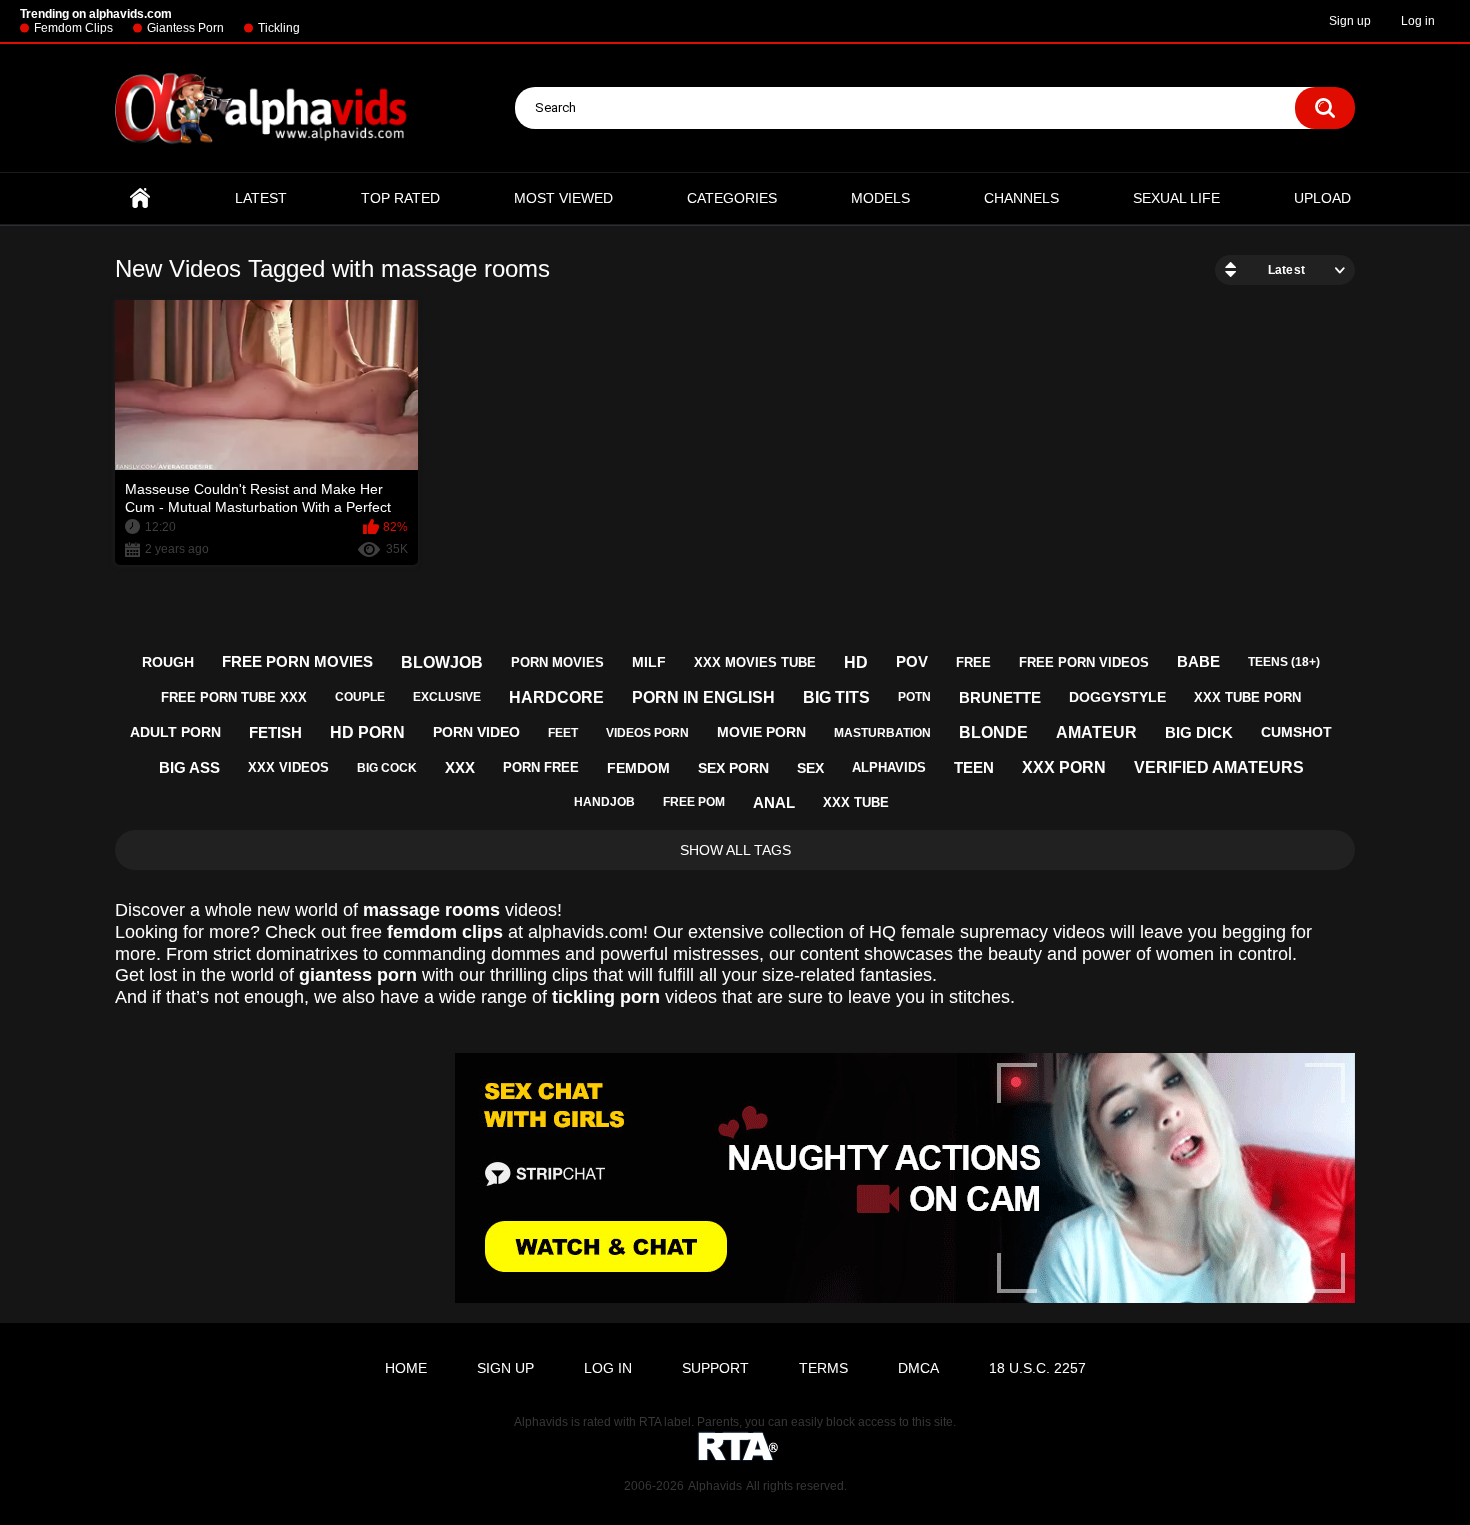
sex (810, 768)
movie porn (761, 732)
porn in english (703, 697)
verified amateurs (1219, 767)
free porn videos (1084, 662)
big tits (836, 697)
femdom (638, 768)
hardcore (556, 697)
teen (974, 767)
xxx (460, 767)
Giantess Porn (185, 28)
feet (563, 733)
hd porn (367, 732)
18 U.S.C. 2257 (1037, 1368)
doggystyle (1117, 697)
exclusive (447, 697)
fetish (275, 732)
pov (912, 661)
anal (774, 802)
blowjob (442, 662)
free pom (694, 802)
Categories (732, 198)
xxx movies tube (755, 662)
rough (168, 662)
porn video (476, 732)
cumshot (1296, 732)
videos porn (647, 733)
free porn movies (297, 661)
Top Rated (400, 198)
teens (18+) (1284, 662)
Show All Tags (735, 850)
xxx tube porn (1247, 697)
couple (360, 697)
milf (649, 662)
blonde (993, 732)
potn (914, 697)
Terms (823, 1368)
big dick (1199, 732)
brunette (1000, 697)
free (973, 662)
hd (856, 662)
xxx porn (1064, 767)
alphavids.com (585, 932)
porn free (541, 767)
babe (1198, 661)
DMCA (918, 1368)
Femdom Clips (73, 28)
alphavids (889, 767)
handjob (604, 802)
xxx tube (856, 802)
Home (140, 198)
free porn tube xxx (234, 697)
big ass (189, 767)
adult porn (175, 732)
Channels (1021, 198)
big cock (387, 768)
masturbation (882, 733)
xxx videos (288, 767)
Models (880, 198)
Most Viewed (563, 198)
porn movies (557, 662)
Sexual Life (1176, 198)
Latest (261, 198)
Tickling (279, 28)
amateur (1096, 732)
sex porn (733, 768)
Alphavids (715, 1486)
